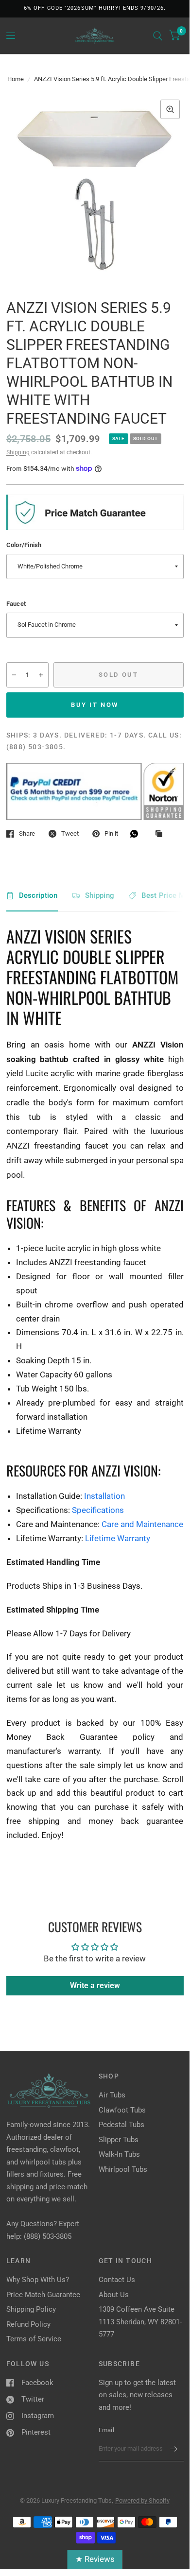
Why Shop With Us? (38, 2280)
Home (16, 79)
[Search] (158, 36)
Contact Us (117, 2280)
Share (27, 833)
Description (38, 895)
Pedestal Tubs (121, 2125)
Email (106, 2430)
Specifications (98, 1510)
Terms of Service (34, 2339)
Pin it (111, 833)
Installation (104, 1496)
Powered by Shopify (142, 2500)
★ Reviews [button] (95, 2559)
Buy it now (95, 705)
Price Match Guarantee (43, 2295)
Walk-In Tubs (119, 2154)
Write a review (95, 1985)
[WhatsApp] (137, 834)
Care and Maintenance (142, 1524)
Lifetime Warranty (118, 1538)
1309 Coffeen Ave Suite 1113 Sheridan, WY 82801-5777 (140, 2322)
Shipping (18, 452)
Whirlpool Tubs (123, 2169)
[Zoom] (170, 109)
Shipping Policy (31, 2309)
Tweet (70, 833)
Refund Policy (28, 2324)
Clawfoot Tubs (122, 2110)
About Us (114, 2295)
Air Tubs (112, 2095)
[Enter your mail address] (174, 2449)
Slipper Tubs (119, 2140)
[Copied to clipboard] (161, 834)
